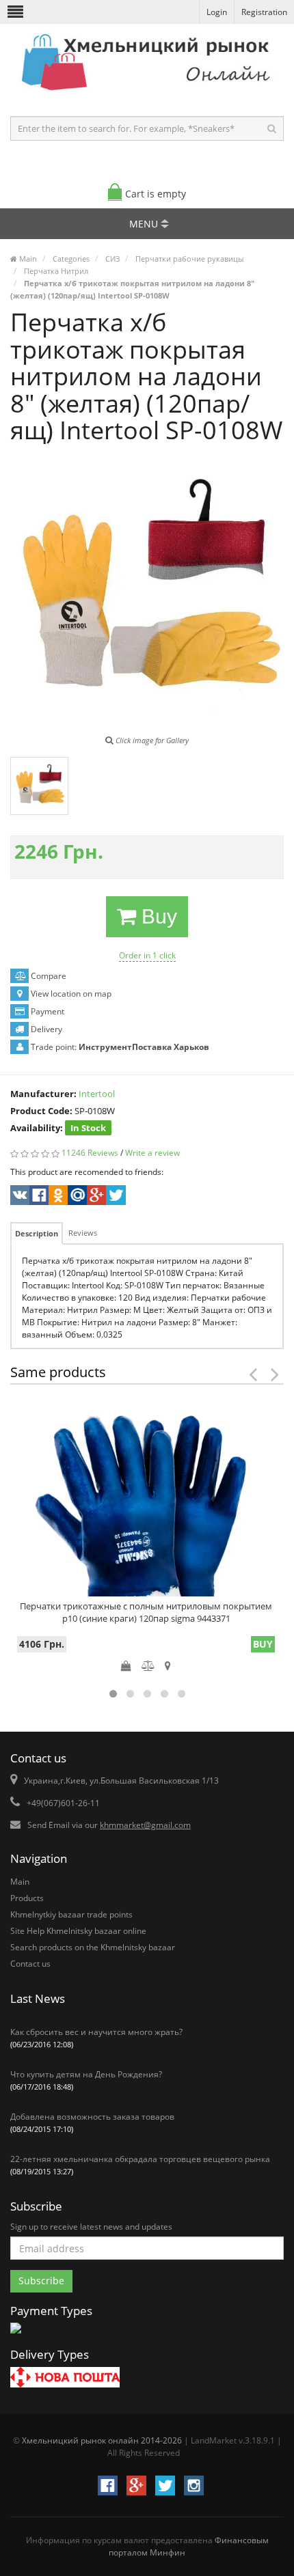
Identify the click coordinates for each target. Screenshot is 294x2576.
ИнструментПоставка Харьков (144, 1047)
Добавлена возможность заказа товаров (92, 2122)
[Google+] (95, 1197)
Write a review (152, 1153)
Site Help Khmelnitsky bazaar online (78, 1931)
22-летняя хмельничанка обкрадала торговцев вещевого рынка (140, 2165)
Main (20, 1882)
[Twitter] (115, 1197)
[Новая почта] (65, 2379)
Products (27, 1898)
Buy (157, 916)
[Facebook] (38, 1197)
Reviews (83, 1233)
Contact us (30, 1964)
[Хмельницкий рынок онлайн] (147, 93)
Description (37, 1233)
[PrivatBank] (16, 2335)
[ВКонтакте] (19, 1197)
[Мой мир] (76, 1197)
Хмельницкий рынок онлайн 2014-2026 (102, 2440)
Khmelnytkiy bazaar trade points (71, 1914)
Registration (264, 12)
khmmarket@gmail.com (145, 1825)
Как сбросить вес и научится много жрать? (96, 2038)
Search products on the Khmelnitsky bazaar (93, 1947)
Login (217, 12)
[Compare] (148, 1665)
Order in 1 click (147, 955)
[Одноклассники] (57, 1197)
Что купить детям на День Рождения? (86, 2080)
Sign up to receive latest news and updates (91, 2227)
